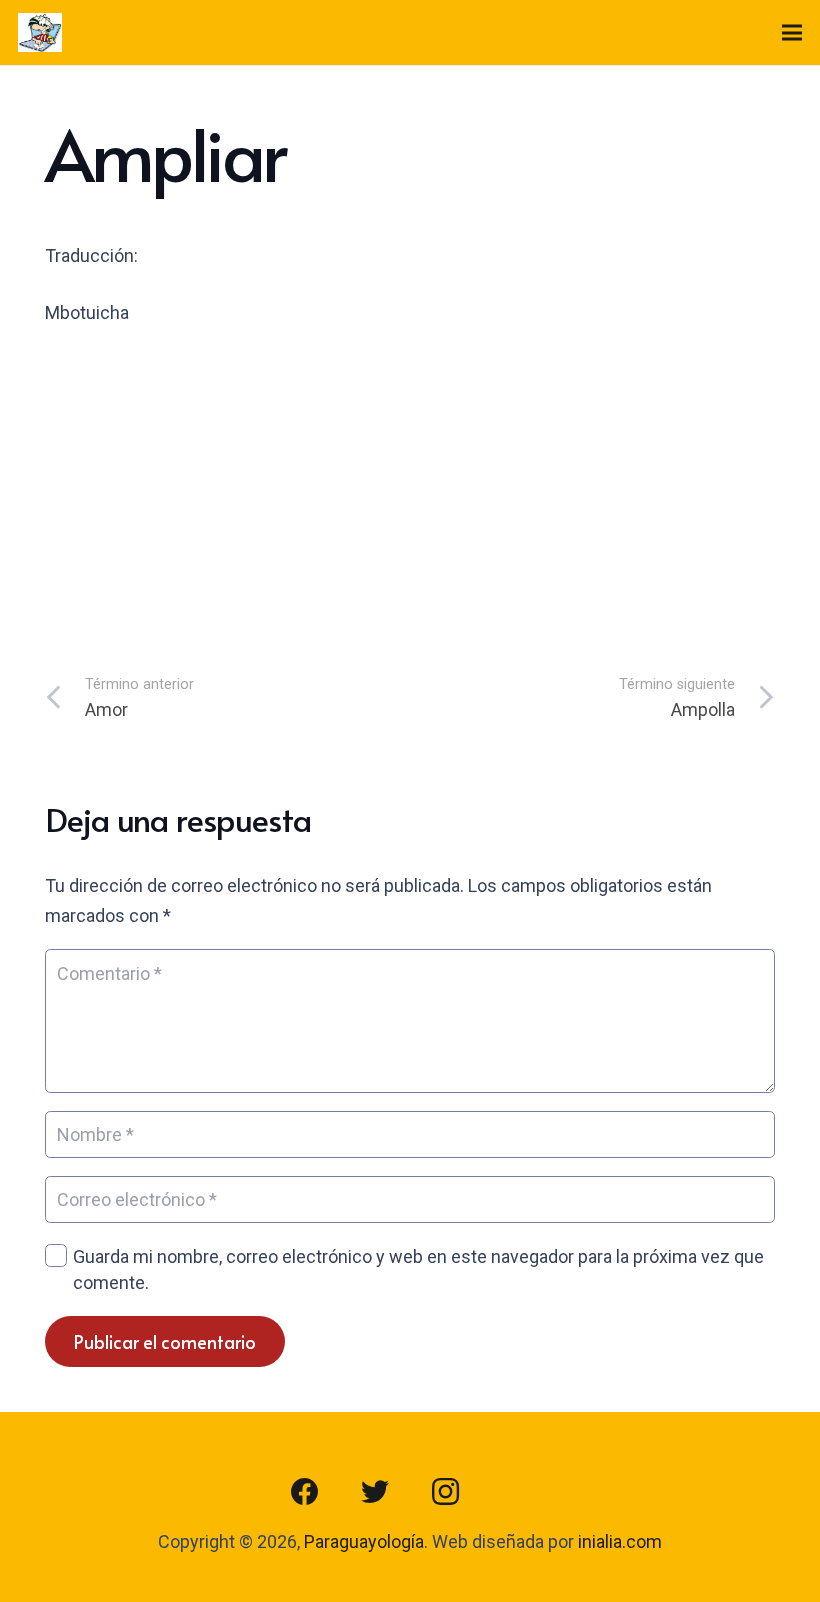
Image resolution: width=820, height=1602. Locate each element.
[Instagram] (445, 1492)
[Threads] (515, 1492)
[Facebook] (305, 1492)
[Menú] (792, 33)
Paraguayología (364, 1541)
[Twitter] (375, 1492)
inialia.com (620, 1541)
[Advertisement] (410, 495)
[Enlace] (40, 33)
